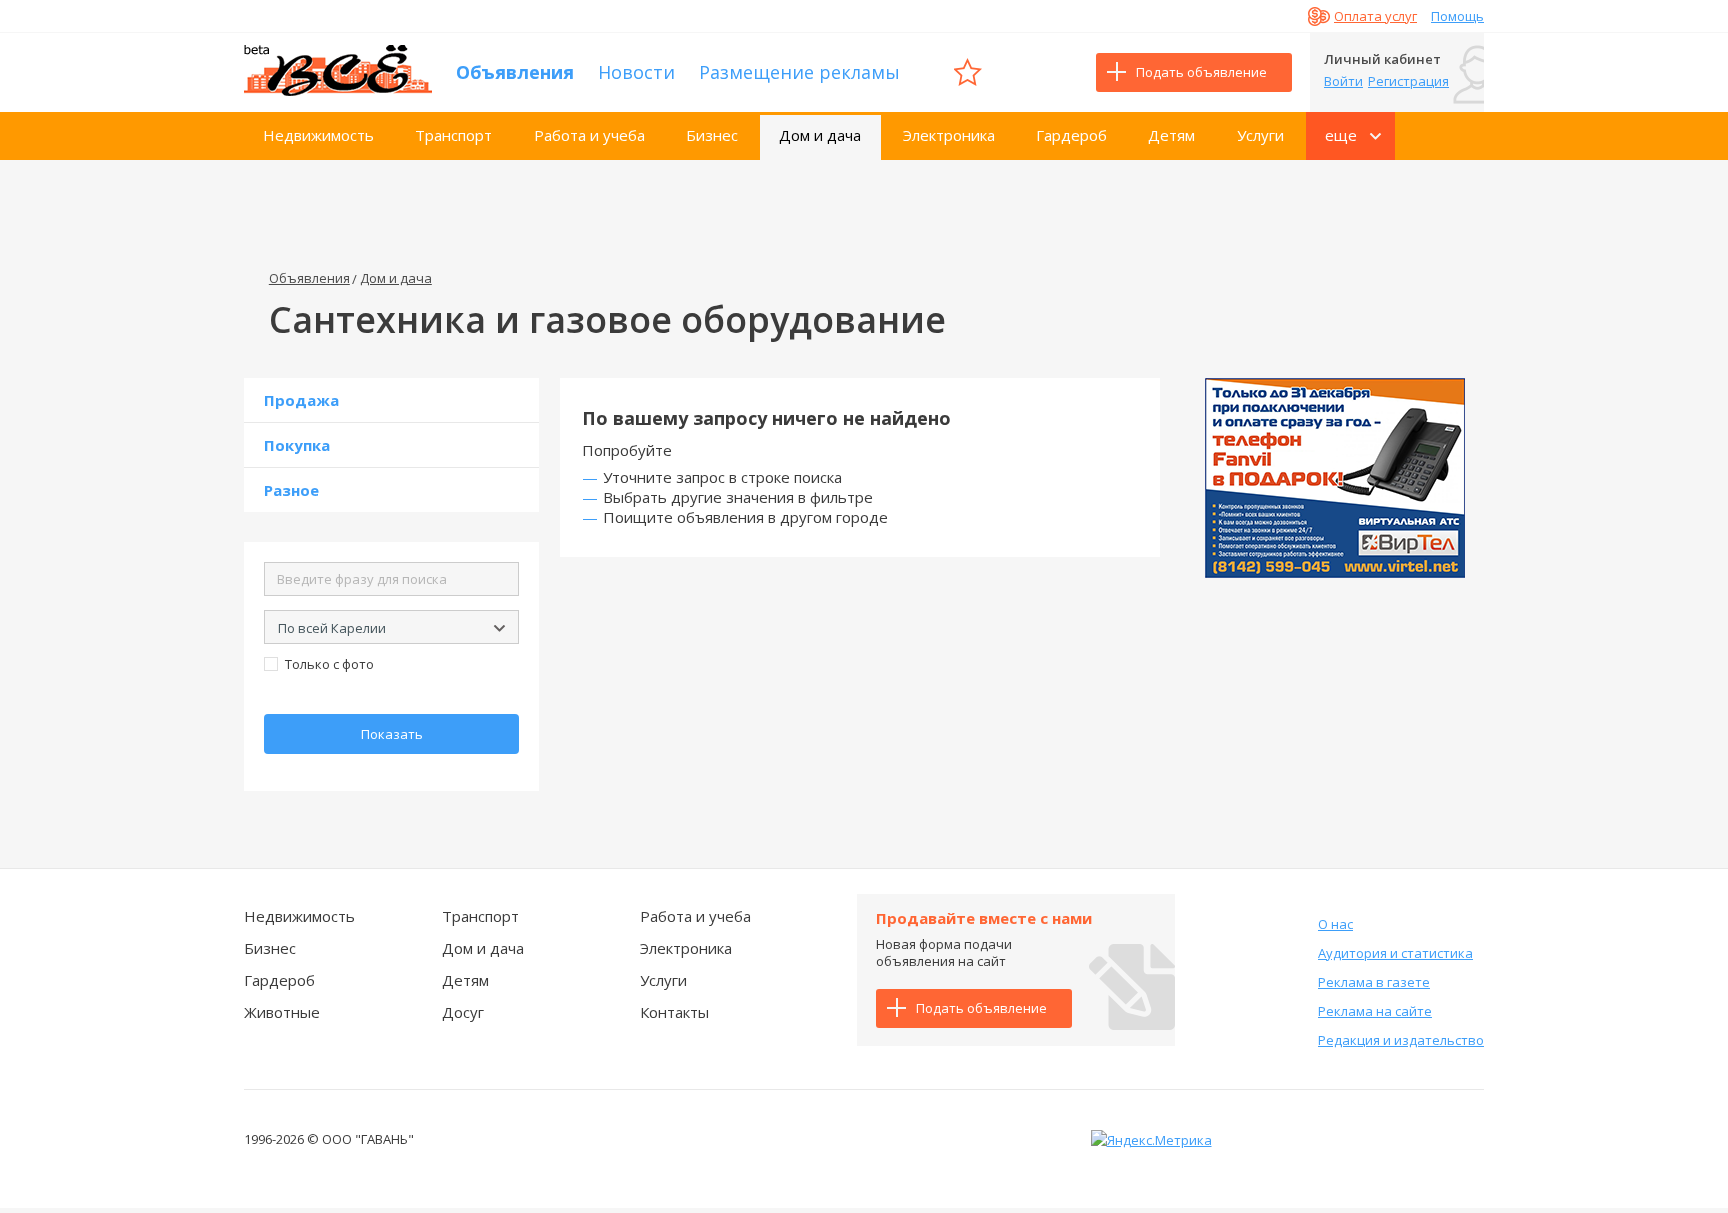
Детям (1171, 135)
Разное (291, 490)
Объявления (515, 72)
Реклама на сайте (1375, 1011)
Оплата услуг (1375, 16)
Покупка (297, 445)
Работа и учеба (589, 135)
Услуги (1260, 135)
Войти (1343, 81)
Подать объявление (1201, 72)
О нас (1335, 924)
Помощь (1457, 16)
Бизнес (712, 135)
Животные (282, 1012)
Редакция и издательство (1401, 1040)
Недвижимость (318, 135)
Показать (392, 734)
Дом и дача (820, 135)
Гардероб (1071, 135)
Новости (636, 72)
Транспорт (453, 135)
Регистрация (1408, 81)
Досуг (463, 1012)
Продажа (301, 400)
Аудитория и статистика (1395, 953)
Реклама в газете (1374, 982)
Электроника (949, 135)
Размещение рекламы (799, 72)
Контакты (674, 1012)
